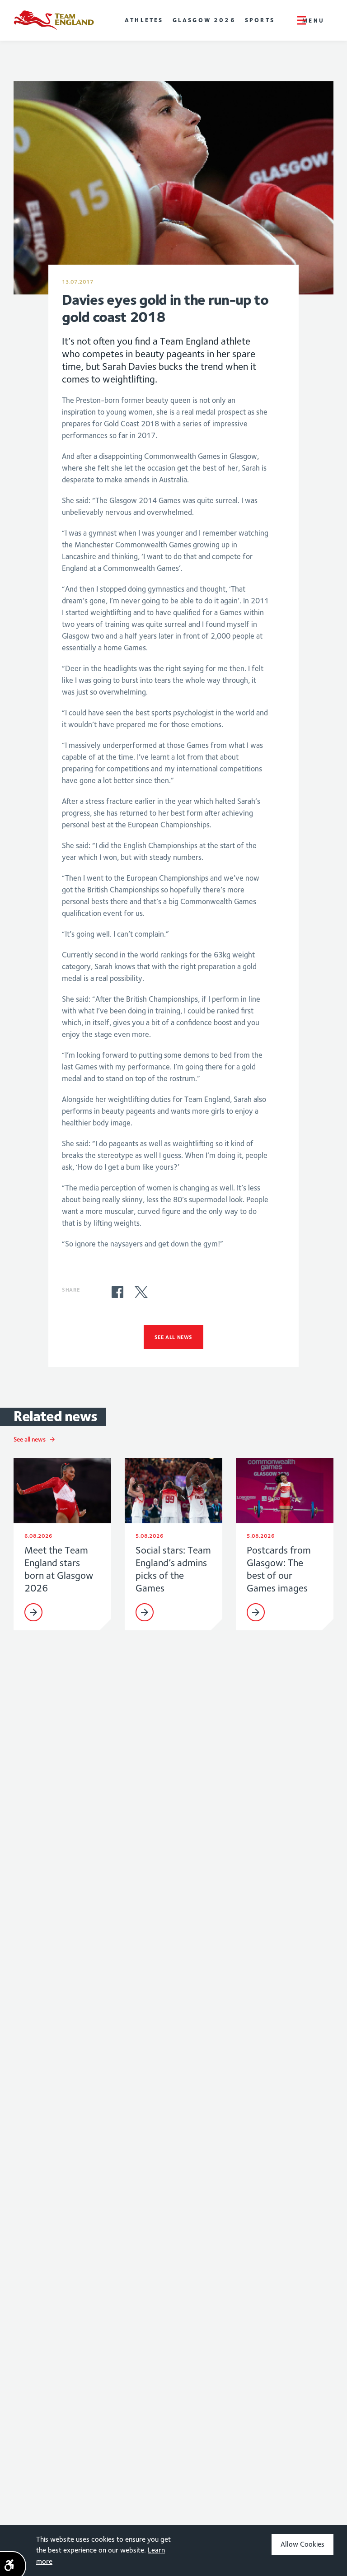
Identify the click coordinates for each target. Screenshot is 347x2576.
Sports (260, 20)
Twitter (141, 1292)
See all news (173, 1337)
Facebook (117, 1292)
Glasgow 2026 (204, 20)
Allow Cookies (302, 2544)
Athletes (144, 20)
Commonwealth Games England (54, 20)
